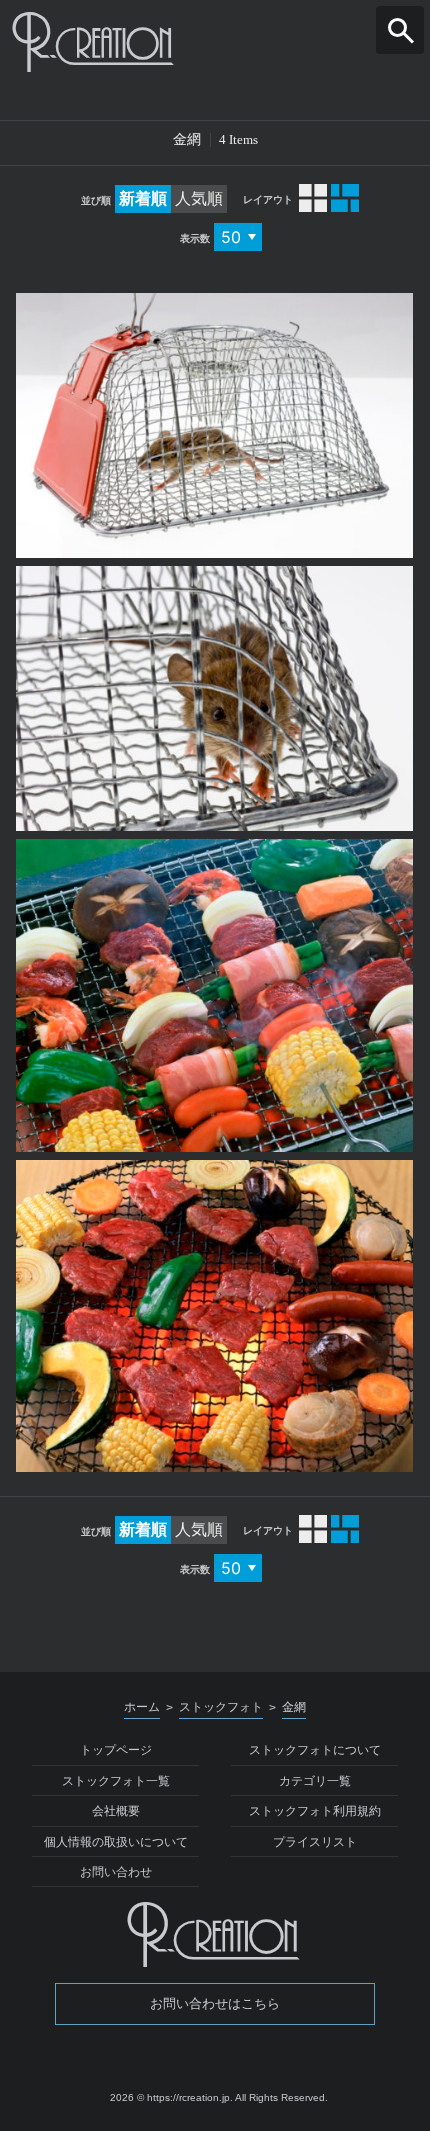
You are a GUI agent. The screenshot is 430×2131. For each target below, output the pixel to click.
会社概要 (116, 1811)
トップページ (116, 1750)
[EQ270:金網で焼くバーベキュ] (214, 995)
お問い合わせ (116, 1872)
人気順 (199, 198)
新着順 (143, 198)
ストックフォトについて (315, 1750)
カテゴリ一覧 (315, 1781)
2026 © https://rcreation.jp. (171, 2097)
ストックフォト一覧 (116, 1781)
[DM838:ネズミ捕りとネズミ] (214, 425)
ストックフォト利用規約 (315, 1811)
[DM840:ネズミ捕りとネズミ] (214, 698)
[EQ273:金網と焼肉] (214, 1316)
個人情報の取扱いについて (116, 1842)
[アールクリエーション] (215, 42)
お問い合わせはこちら (215, 2003)
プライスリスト (315, 1842)
